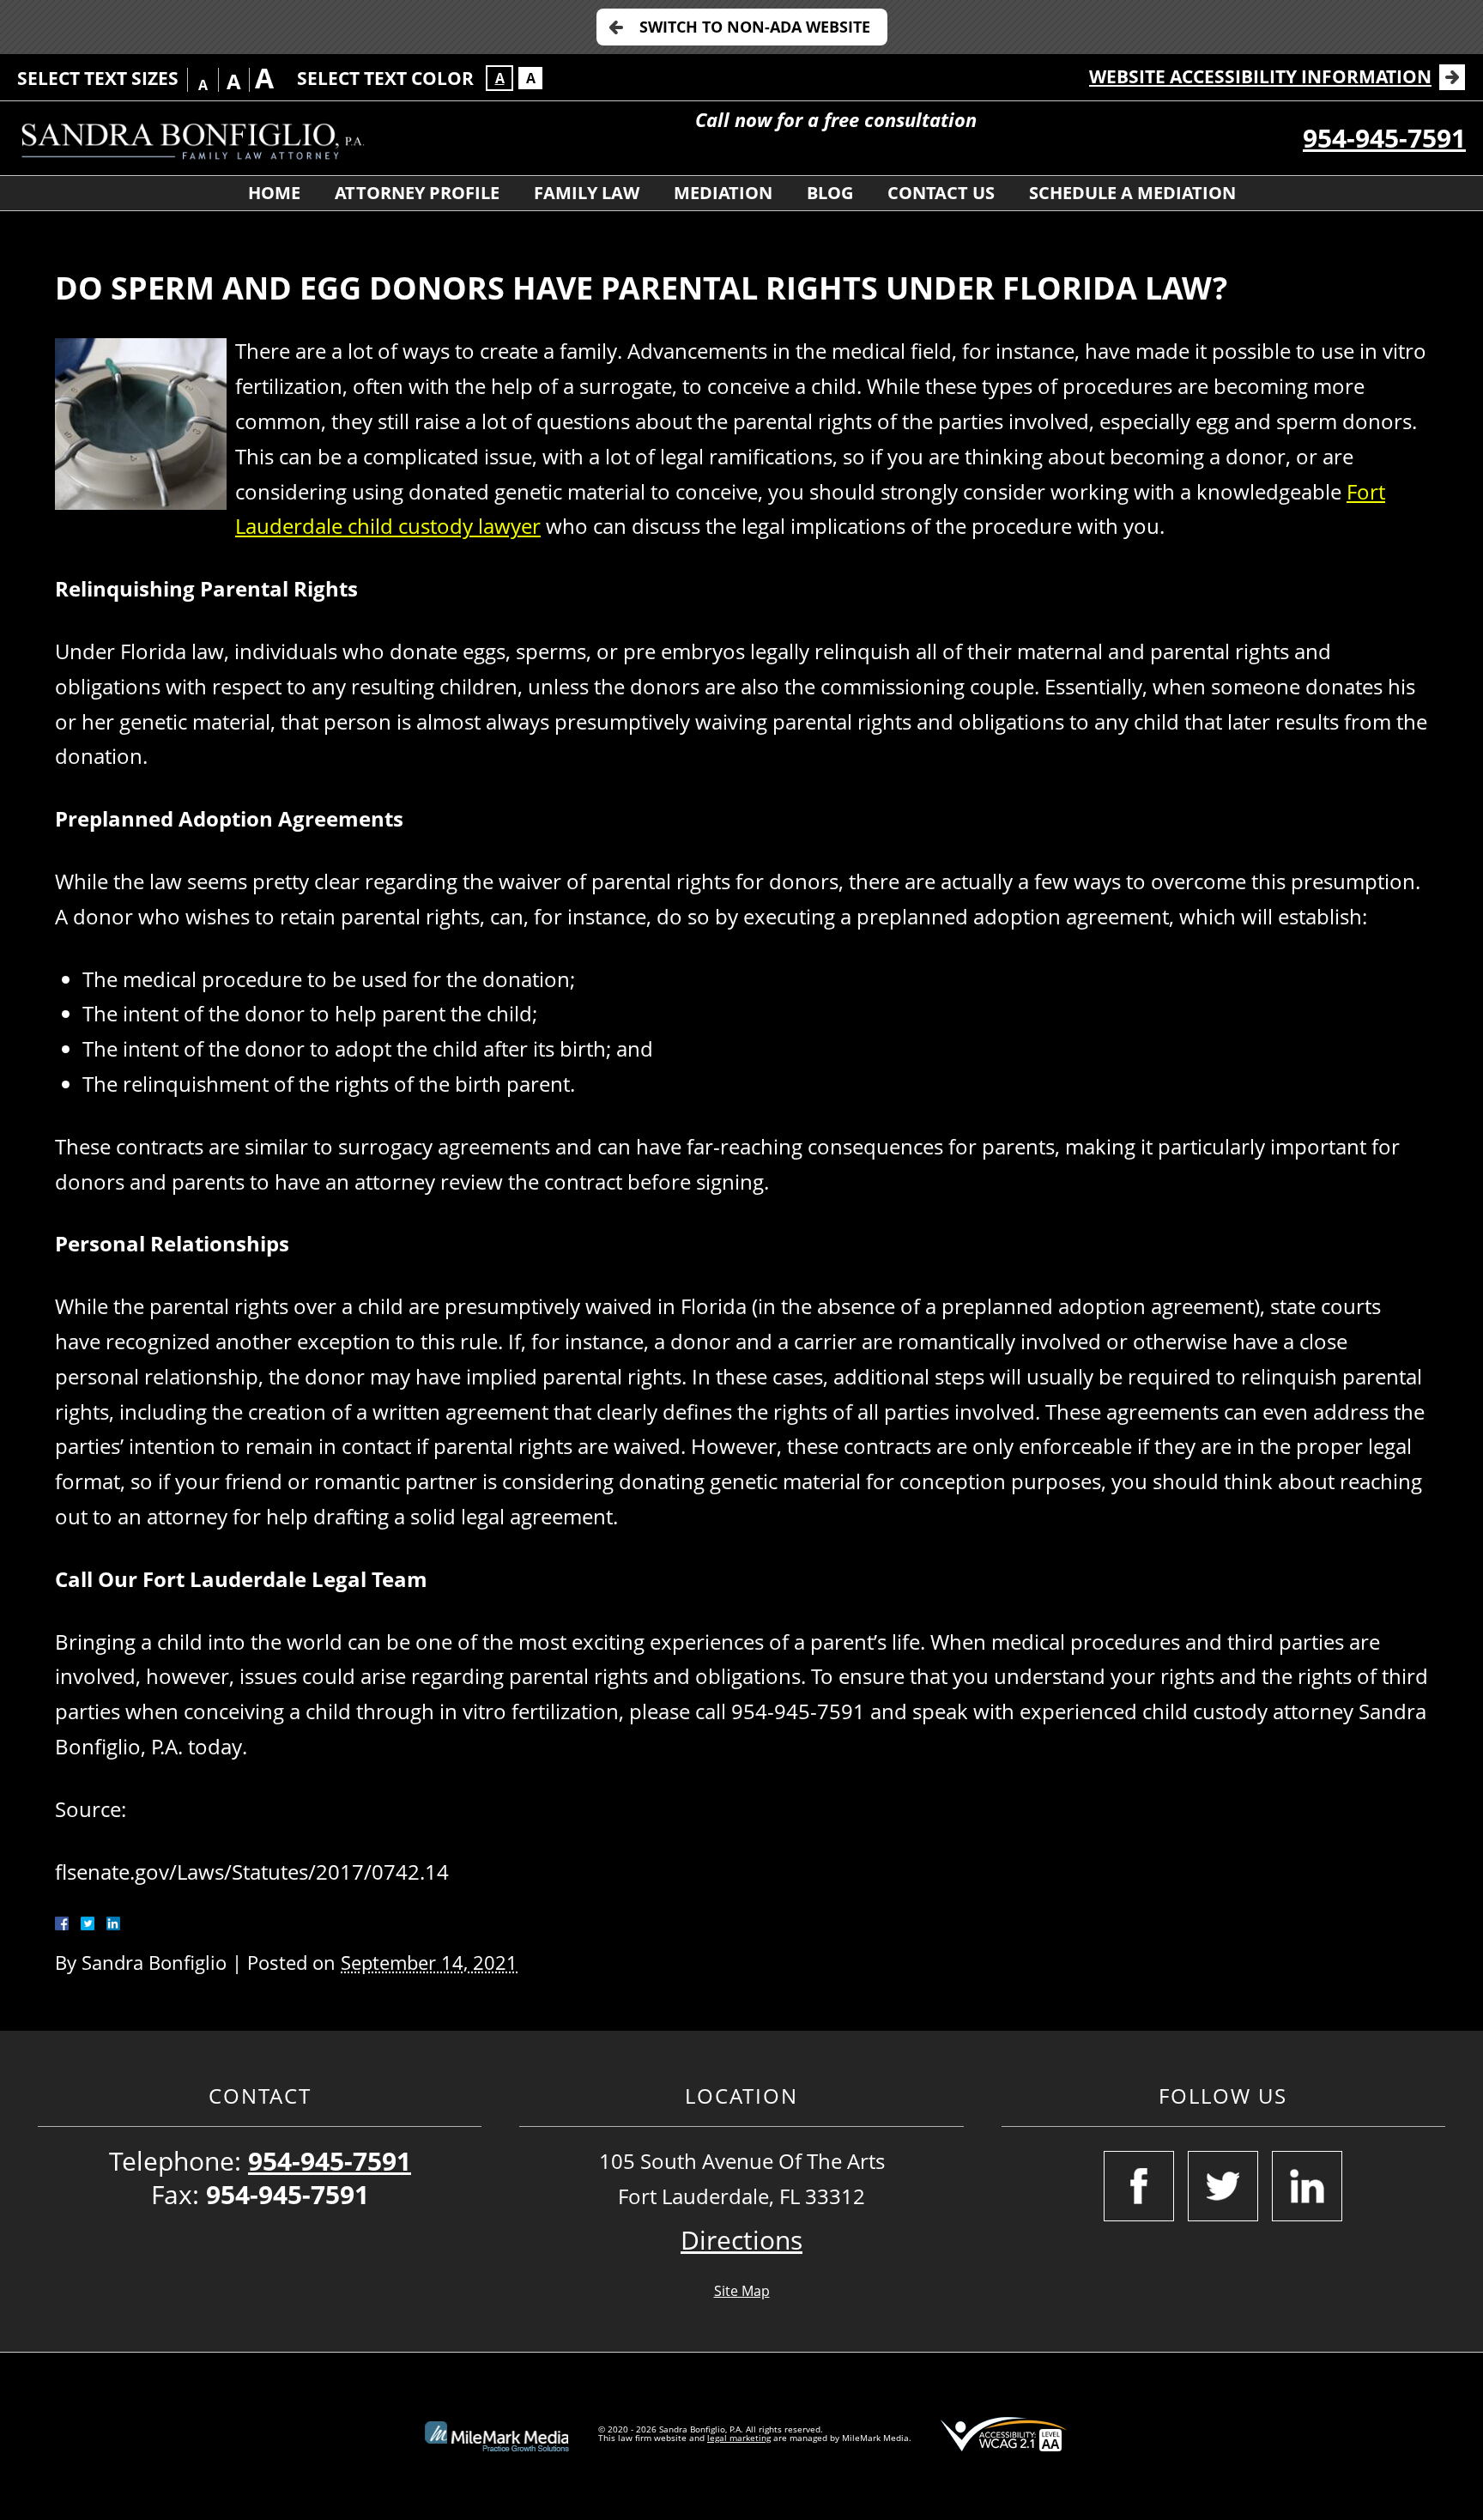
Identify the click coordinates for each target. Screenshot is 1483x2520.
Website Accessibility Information (1260, 76)
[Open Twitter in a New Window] (1223, 2186)
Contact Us (941, 193)
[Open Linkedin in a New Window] (1307, 2186)
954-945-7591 (1384, 138)
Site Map (742, 2291)
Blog (830, 193)
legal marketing (739, 2438)
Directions (741, 2240)
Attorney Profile (417, 193)
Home (274, 193)
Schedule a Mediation (1132, 193)
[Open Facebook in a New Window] (1139, 2186)
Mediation (723, 193)
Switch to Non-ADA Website (755, 27)
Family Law (587, 193)
